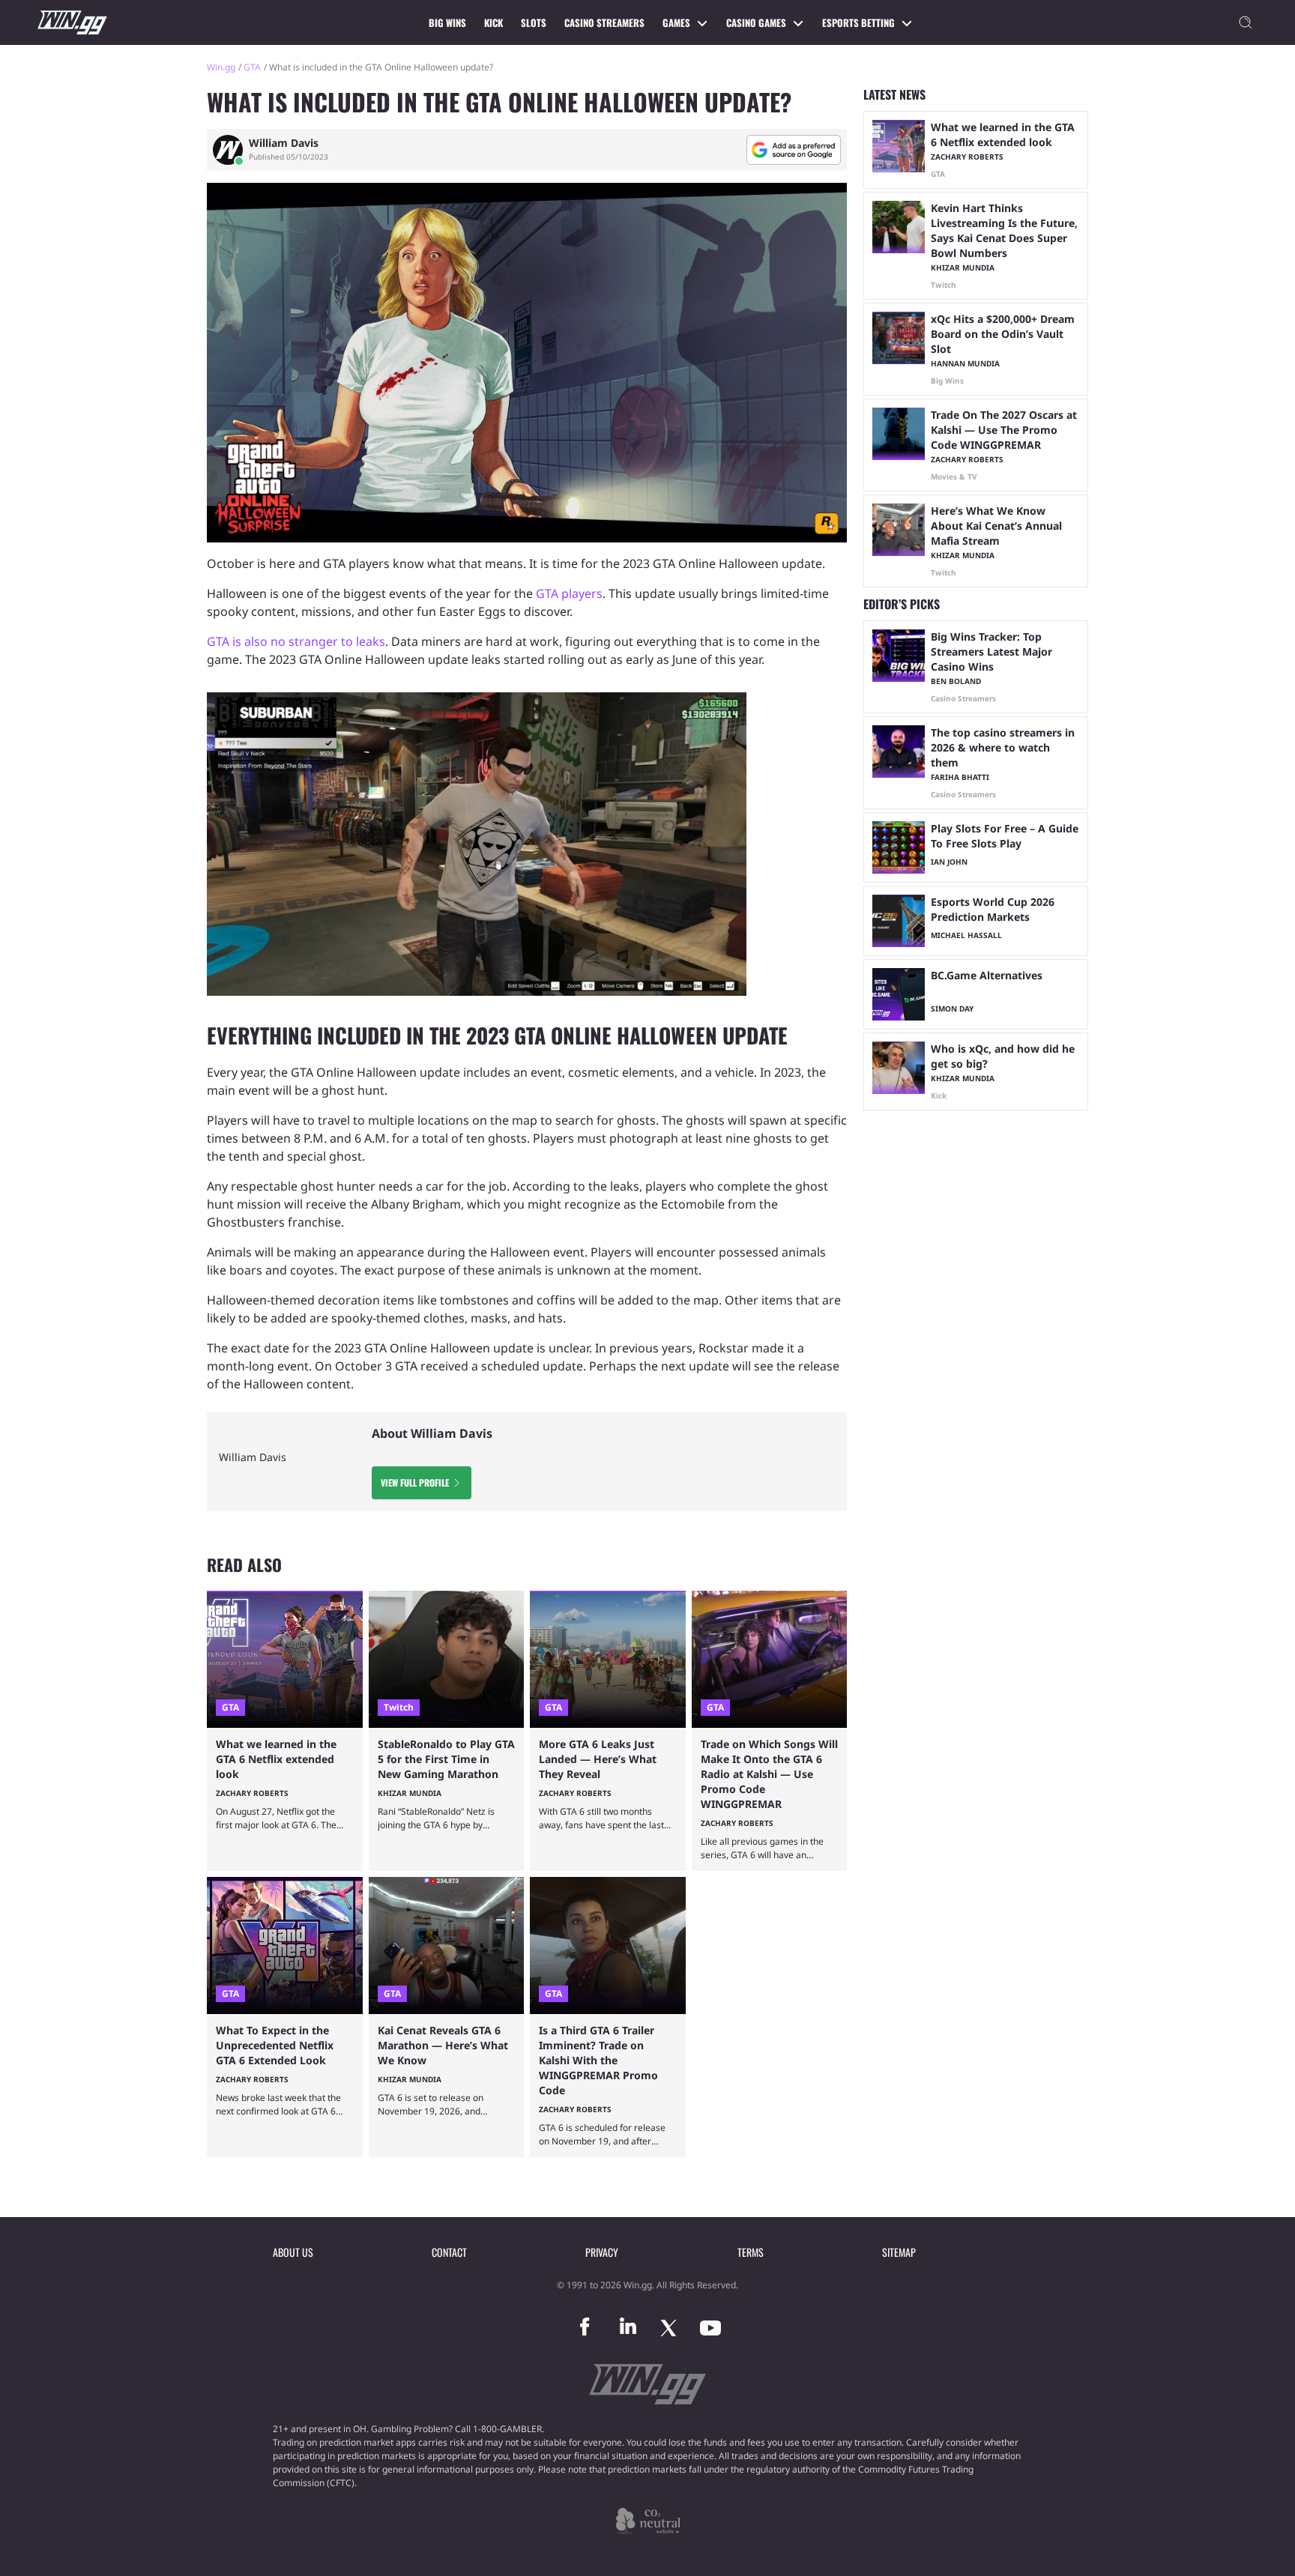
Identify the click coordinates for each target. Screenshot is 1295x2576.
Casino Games (756, 22)
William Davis (284, 143)
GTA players (569, 593)
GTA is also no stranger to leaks (296, 641)
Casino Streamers (604, 22)
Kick (493, 22)
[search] (1246, 22)
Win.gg (221, 67)
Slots (534, 22)
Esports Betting (858, 22)
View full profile (415, 1482)
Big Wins (447, 22)
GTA (252, 67)
